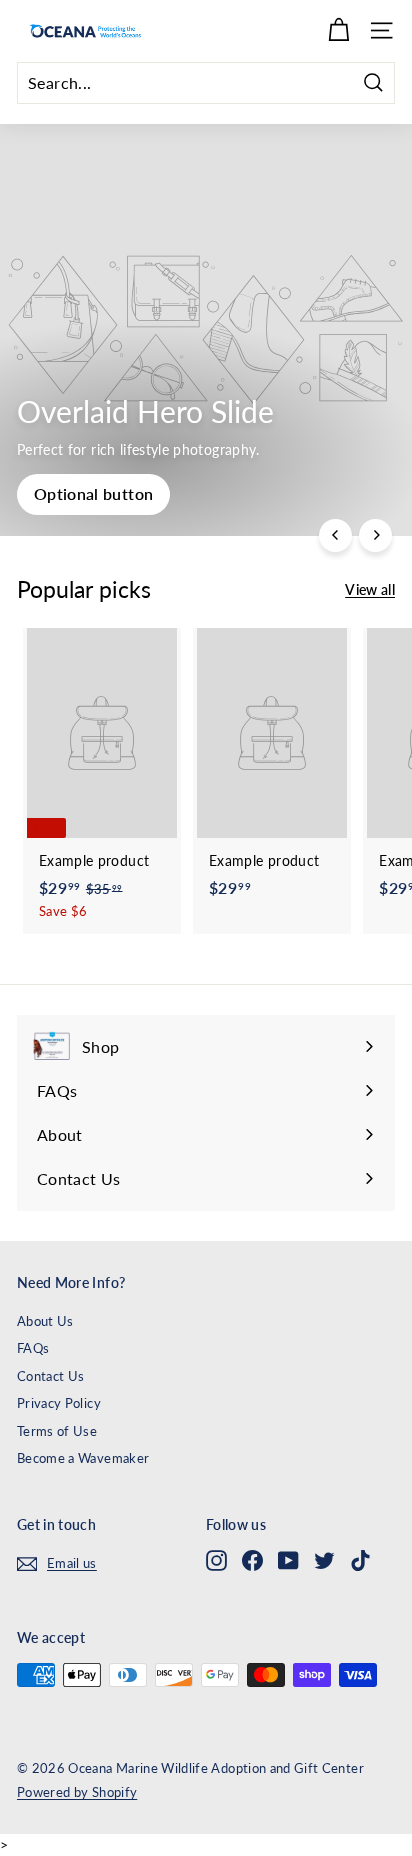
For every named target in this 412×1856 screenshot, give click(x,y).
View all (370, 589)
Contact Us (51, 1376)
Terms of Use (57, 1431)
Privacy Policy (59, 1403)
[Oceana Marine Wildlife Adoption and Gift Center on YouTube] (288, 1560)
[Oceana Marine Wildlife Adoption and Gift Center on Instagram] (216, 1560)
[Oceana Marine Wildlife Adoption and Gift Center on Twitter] (324, 1560)
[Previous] (335, 535)
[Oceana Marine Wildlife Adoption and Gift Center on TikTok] (360, 1560)
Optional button (93, 493)
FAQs (33, 1348)
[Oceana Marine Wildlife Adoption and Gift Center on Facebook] (252, 1560)
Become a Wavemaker (83, 1458)
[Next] (375, 535)
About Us (45, 1321)
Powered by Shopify (77, 1792)
